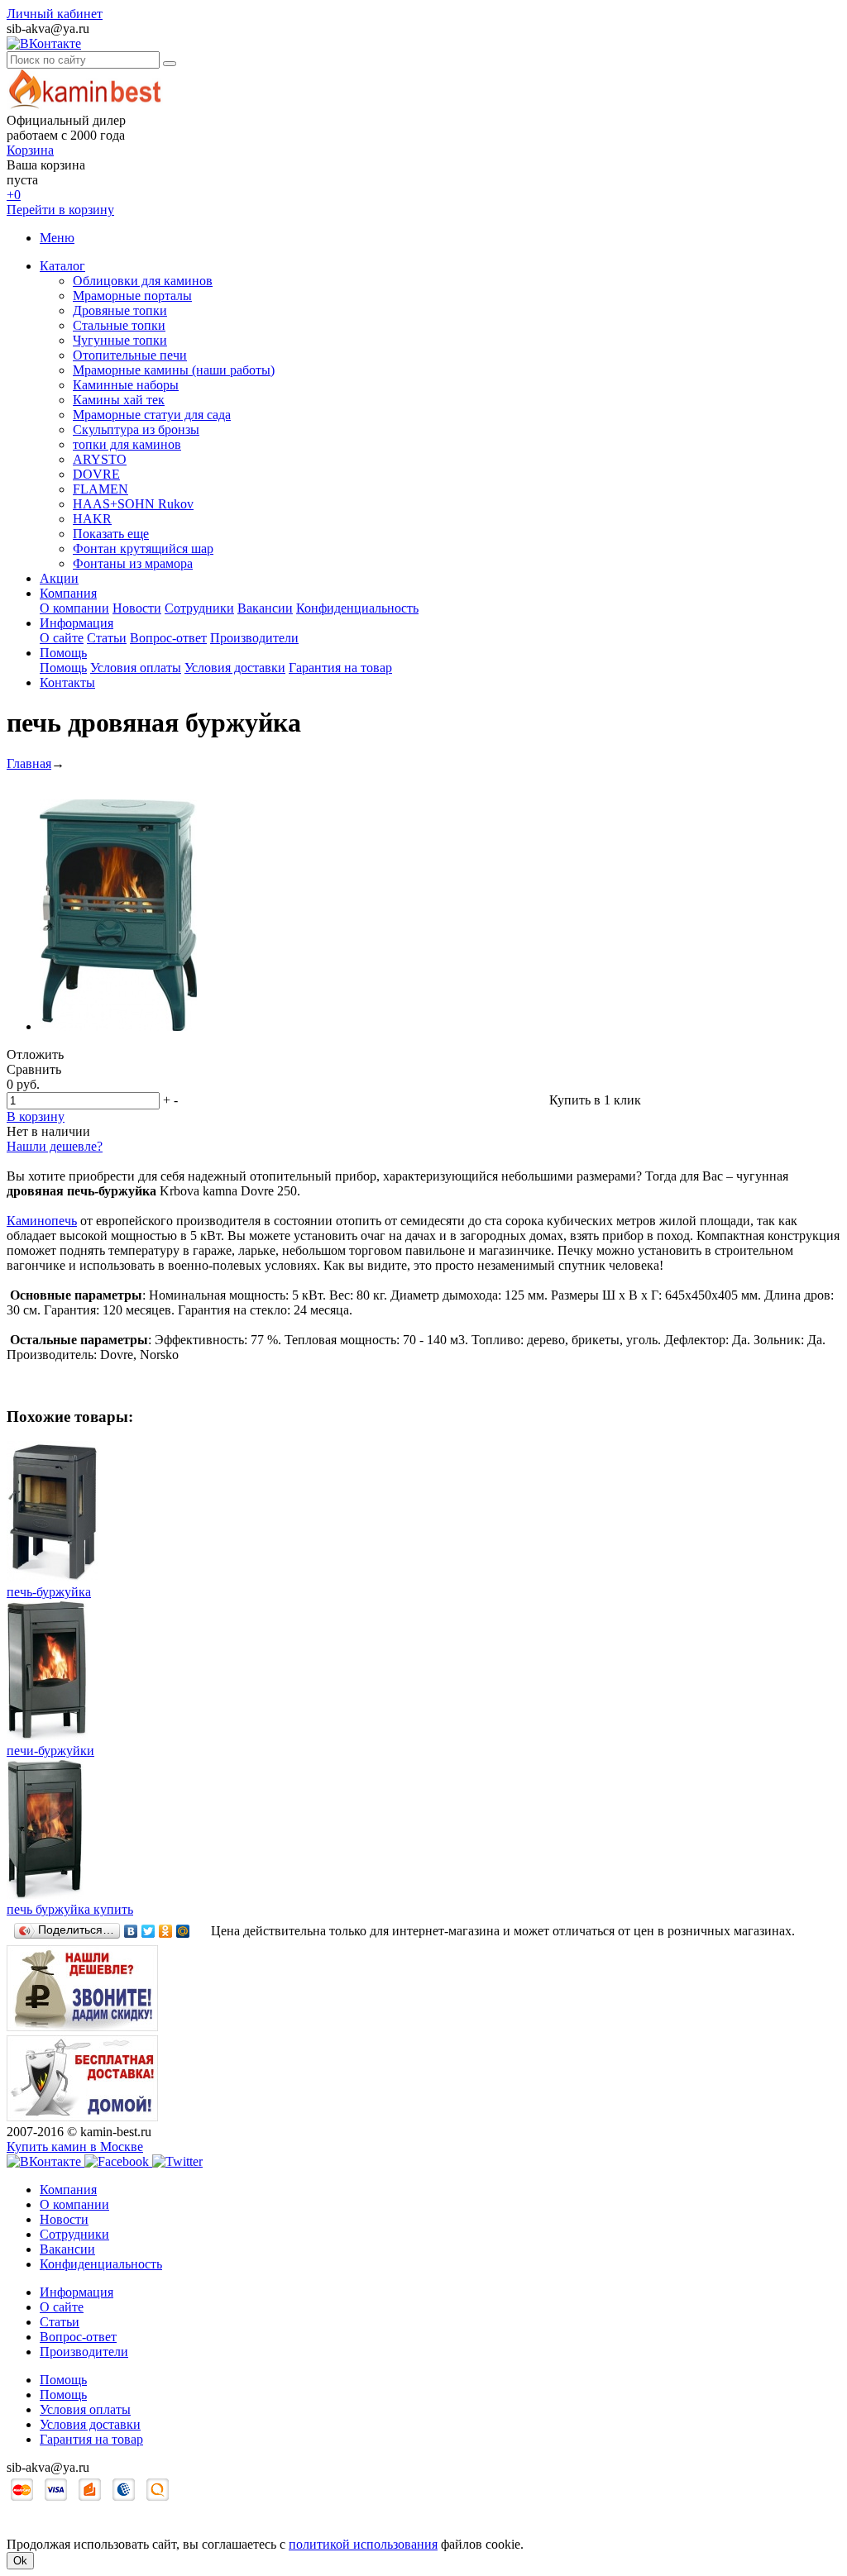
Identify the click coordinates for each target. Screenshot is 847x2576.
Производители (254, 638)
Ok (20, 2561)
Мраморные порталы (132, 296)
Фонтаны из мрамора (133, 563)
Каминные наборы (126, 385)
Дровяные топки (120, 310)
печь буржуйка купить (70, 1909)
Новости (137, 608)
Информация (77, 623)
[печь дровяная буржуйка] (118, 1026)
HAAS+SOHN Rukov (133, 504)
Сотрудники (199, 608)
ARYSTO (100, 459)
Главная (29, 763)
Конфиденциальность (357, 608)
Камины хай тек (119, 400)
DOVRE (96, 474)
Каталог (62, 266)
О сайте (62, 638)
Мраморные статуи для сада (152, 415)
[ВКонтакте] (131, 1931)
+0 (14, 195)
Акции (59, 578)
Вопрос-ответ (168, 638)
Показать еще (111, 534)
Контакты (67, 682)
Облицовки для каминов (143, 281)
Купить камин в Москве (75, 2147)
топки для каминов (127, 444)
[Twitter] (148, 1931)
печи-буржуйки (50, 1751)
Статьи (107, 638)
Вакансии (265, 608)
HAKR (92, 519)
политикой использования (363, 2544)
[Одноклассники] (166, 1931)
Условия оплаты (136, 668)
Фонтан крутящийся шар (143, 549)
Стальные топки (119, 325)
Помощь (63, 653)
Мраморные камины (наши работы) (174, 370)
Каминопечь (42, 1221)
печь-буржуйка (49, 1592)
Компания (68, 593)
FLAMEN (100, 489)
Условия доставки (235, 668)
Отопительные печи (130, 355)
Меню (57, 238)
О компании (74, 608)
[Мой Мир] (183, 1931)
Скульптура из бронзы (136, 429)
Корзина (30, 150)
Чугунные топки (120, 340)
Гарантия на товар (340, 668)
